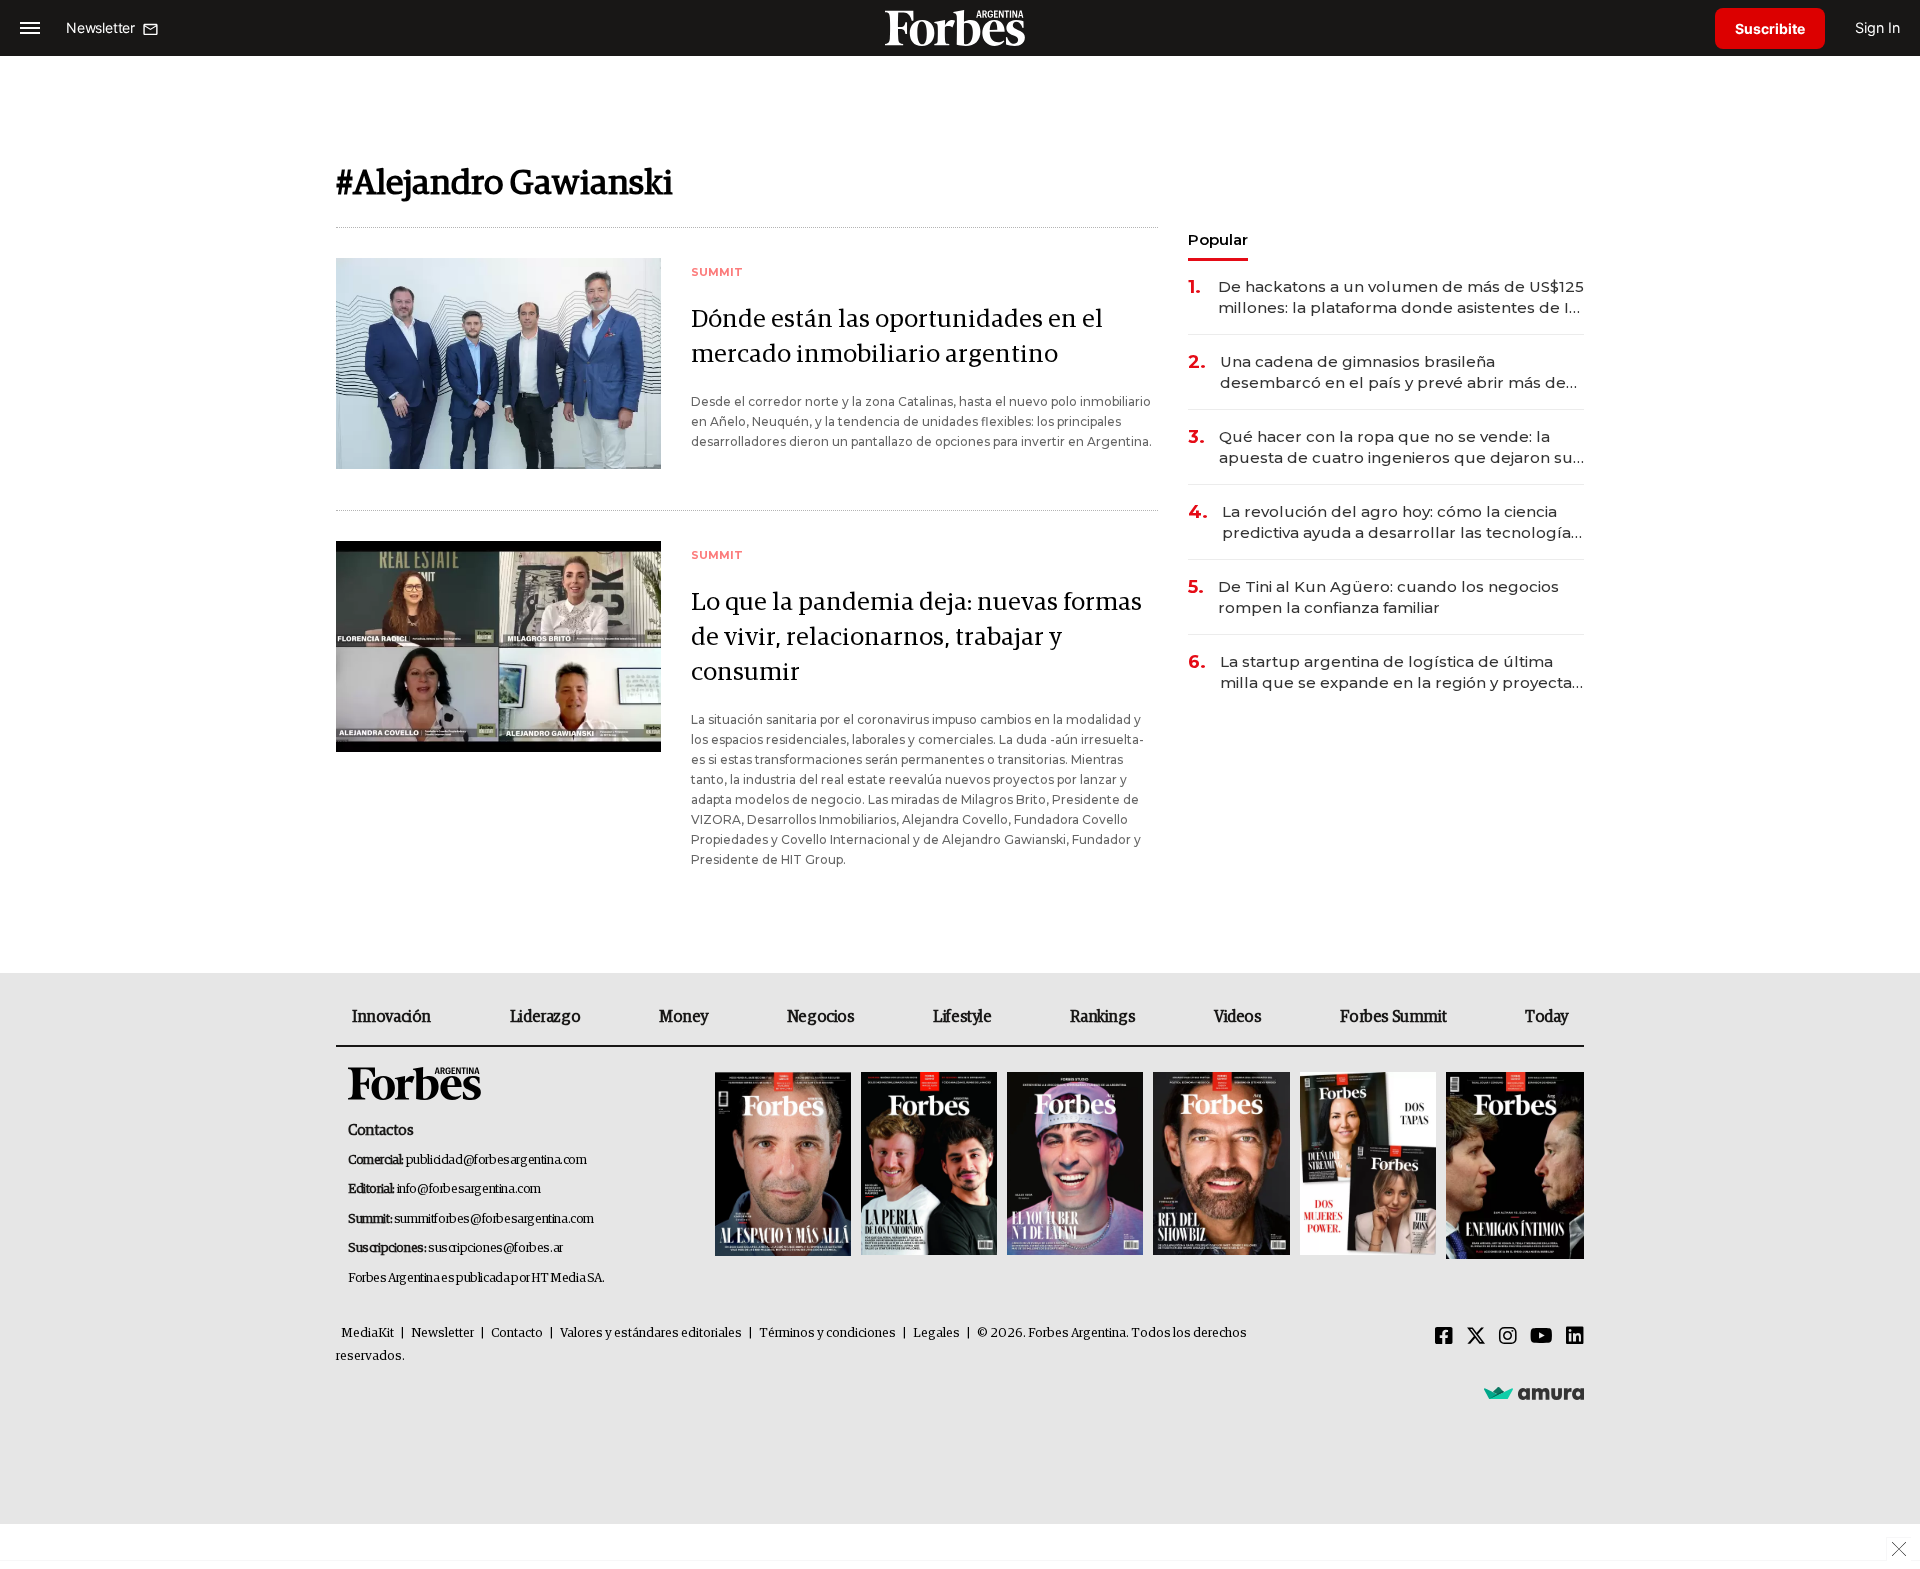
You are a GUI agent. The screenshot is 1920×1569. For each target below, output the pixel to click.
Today (1546, 1017)
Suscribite (1770, 28)
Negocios (821, 1017)
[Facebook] (1444, 1337)
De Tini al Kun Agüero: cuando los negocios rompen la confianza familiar (1388, 597)
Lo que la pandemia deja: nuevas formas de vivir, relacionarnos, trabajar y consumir (916, 637)
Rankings (1102, 1017)
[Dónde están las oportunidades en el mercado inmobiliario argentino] (498, 363)
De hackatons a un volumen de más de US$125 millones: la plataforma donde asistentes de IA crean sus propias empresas (1401, 297)
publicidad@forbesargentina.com (496, 1160)
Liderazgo (545, 1017)
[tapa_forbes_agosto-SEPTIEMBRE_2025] (1512, 1165)
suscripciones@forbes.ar (495, 1248)
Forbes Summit (1393, 1017)
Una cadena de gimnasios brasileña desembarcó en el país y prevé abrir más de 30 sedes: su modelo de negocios (1393, 372)
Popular (1218, 239)
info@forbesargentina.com (469, 1189)
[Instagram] (1508, 1337)
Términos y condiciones (827, 1333)
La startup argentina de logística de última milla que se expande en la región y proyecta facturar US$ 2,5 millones (1396, 672)
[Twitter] (1476, 1337)
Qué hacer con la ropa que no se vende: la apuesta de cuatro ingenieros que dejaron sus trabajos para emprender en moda (1400, 447)
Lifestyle (962, 1017)
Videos (1238, 1017)
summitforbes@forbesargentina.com (494, 1219)
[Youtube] (1541, 1337)
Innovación (391, 1017)
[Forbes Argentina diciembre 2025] (1221, 1165)
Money (683, 1017)
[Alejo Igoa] (1075, 1165)
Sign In (1877, 27)
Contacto (517, 1333)
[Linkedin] (1575, 1337)
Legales (936, 1333)
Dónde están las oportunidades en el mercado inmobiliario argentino (897, 337)
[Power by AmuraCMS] (1534, 1392)
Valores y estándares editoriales (651, 1333)
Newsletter (442, 1333)
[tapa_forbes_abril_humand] (929, 1165)
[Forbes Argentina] (960, 27)
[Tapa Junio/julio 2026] (783, 1165)
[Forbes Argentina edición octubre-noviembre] (1368, 1165)
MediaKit (367, 1333)
